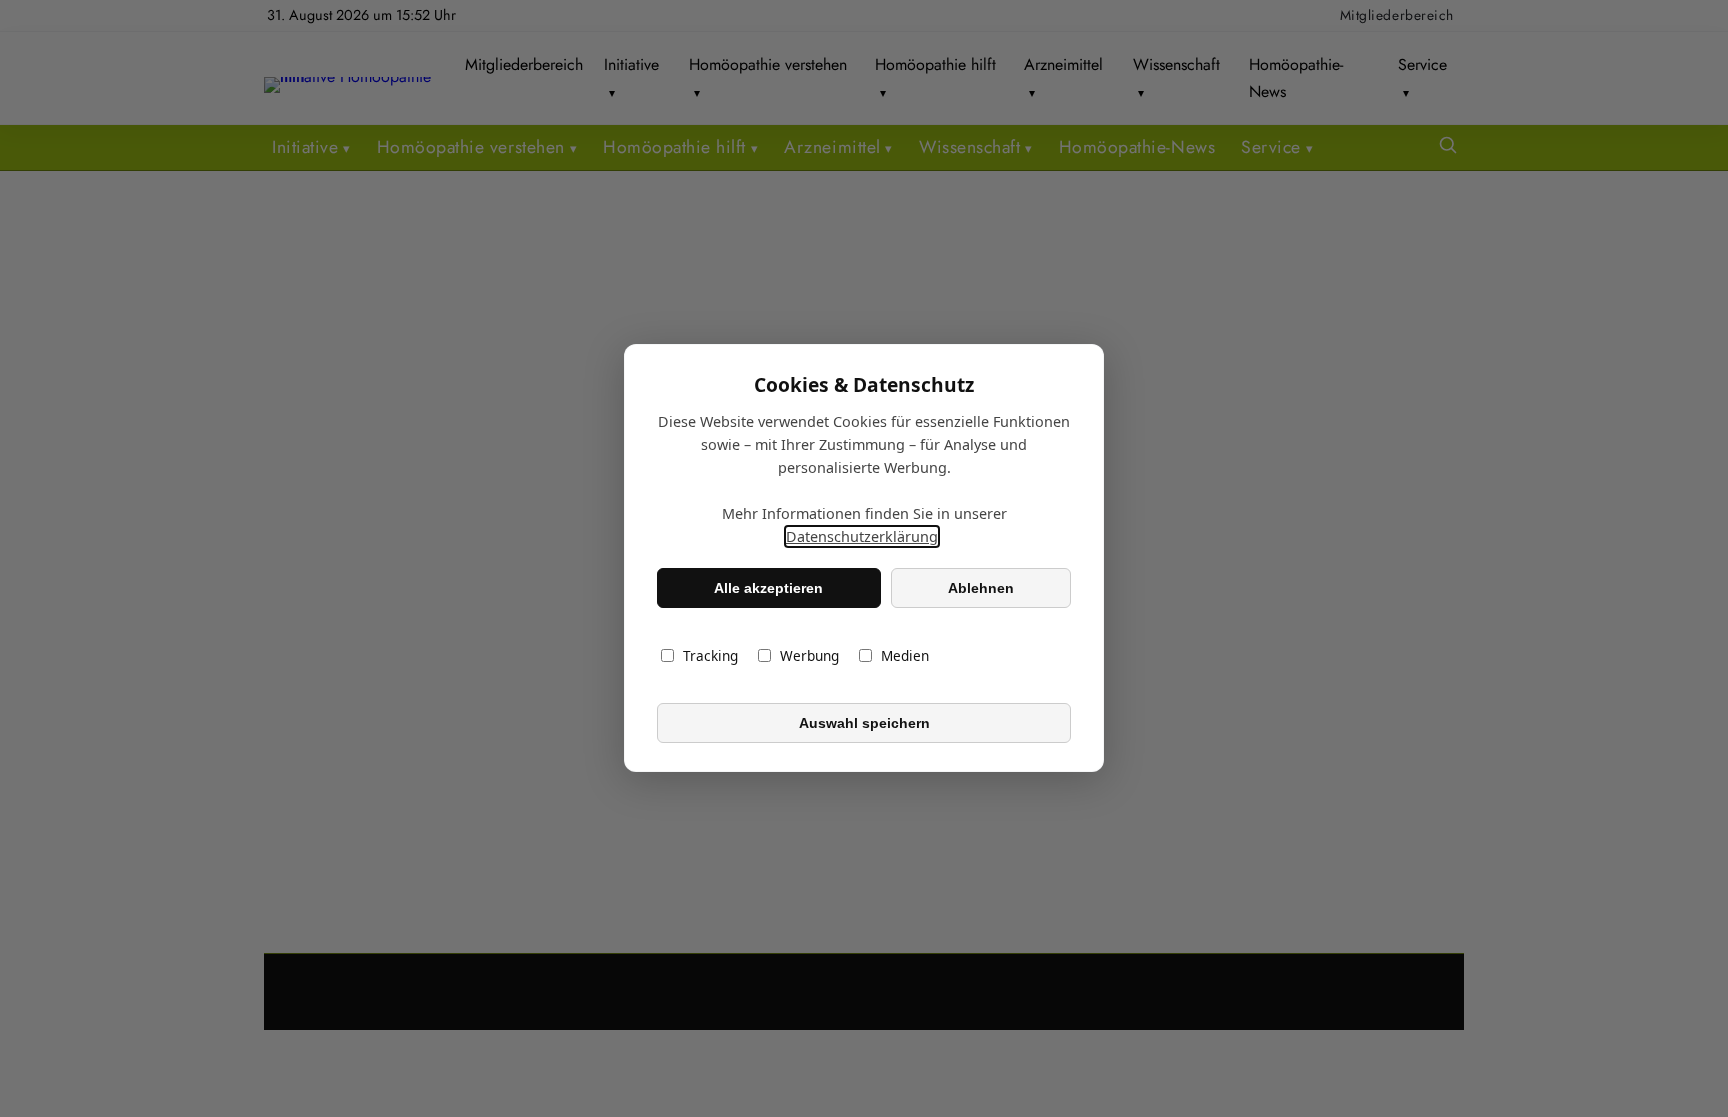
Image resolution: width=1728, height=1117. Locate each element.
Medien (905, 656)
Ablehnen (981, 588)
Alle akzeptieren (768, 588)
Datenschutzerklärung (862, 537)
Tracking (710, 656)
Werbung (809, 656)
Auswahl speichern (864, 723)
